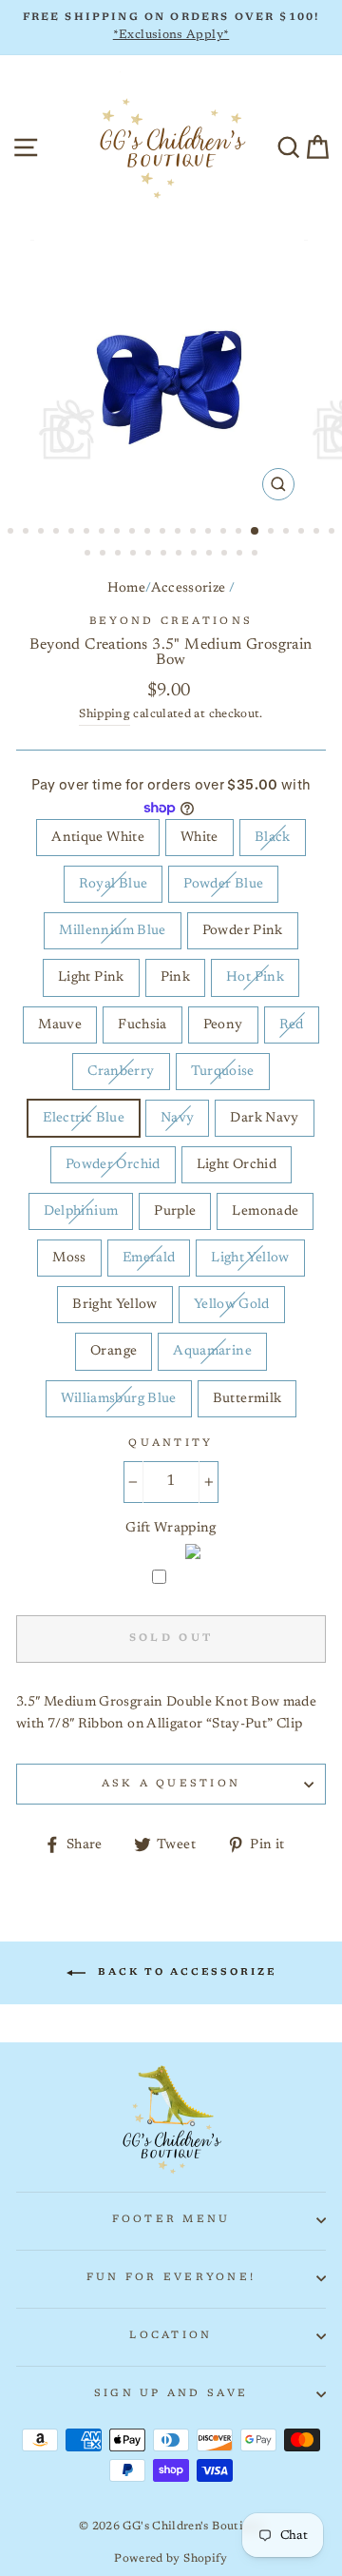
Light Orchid (237, 1165)
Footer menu (171, 2220)
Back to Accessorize (185, 1973)
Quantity (171, 1444)
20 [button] (303, 533)
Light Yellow (250, 1258)
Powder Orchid (113, 1165)
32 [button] (226, 555)
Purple (175, 1211)
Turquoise (223, 1072)
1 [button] (12, 533)
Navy (177, 1118)
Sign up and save (171, 2394)
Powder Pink (243, 931)
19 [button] (288, 533)
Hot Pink (255, 977)
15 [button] (225, 533)
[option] (171, 28)
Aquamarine (212, 1351)
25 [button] (120, 555)
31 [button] (211, 555)
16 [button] (240, 533)
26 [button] (135, 555)
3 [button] (43, 533)
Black (273, 838)
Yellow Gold (232, 1305)
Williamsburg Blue (119, 1399)
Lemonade (265, 1211)
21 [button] (318, 533)
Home (126, 588)
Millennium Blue (112, 931)
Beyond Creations (171, 622)
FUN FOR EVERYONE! (171, 2278)
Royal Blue (114, 884)
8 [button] (119, 533)
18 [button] (273, 533)
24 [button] (104, 555)
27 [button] (150, 555)
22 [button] (333, 533)
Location (171, 2336)
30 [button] (196, 555)
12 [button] (180, 533)
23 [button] (89, 555)
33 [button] (241, 555)
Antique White (98, 838)
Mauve (60, 1025)
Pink (175, 977)
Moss (69, 1258)
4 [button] (58, 533)
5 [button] (73, 533)
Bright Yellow (115, 1305)
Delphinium (81, 1211)
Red (292, 1025)
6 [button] (88, 533)
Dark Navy (264, 1118)
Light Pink (91, 977)
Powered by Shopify (171, 2559)
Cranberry (121, 1072)
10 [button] (149, 533)
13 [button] (195, 533)
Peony (223, 1025)
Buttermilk (247, 1399)
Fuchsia (142, 1025)
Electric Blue (84, 1118)
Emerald (149, 1258)
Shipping (104, 714)
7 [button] (104, 533)
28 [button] (165, 555)
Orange (114, 1351)
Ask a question (171, 1784)
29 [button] (180, 555)
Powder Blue (223, 884)
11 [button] (164, 533)
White (199, 838)
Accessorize (189, 588)
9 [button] (134, 533)
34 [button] (256, 555)
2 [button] (28, 533)
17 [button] (256, 532)
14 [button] (210, 533)
